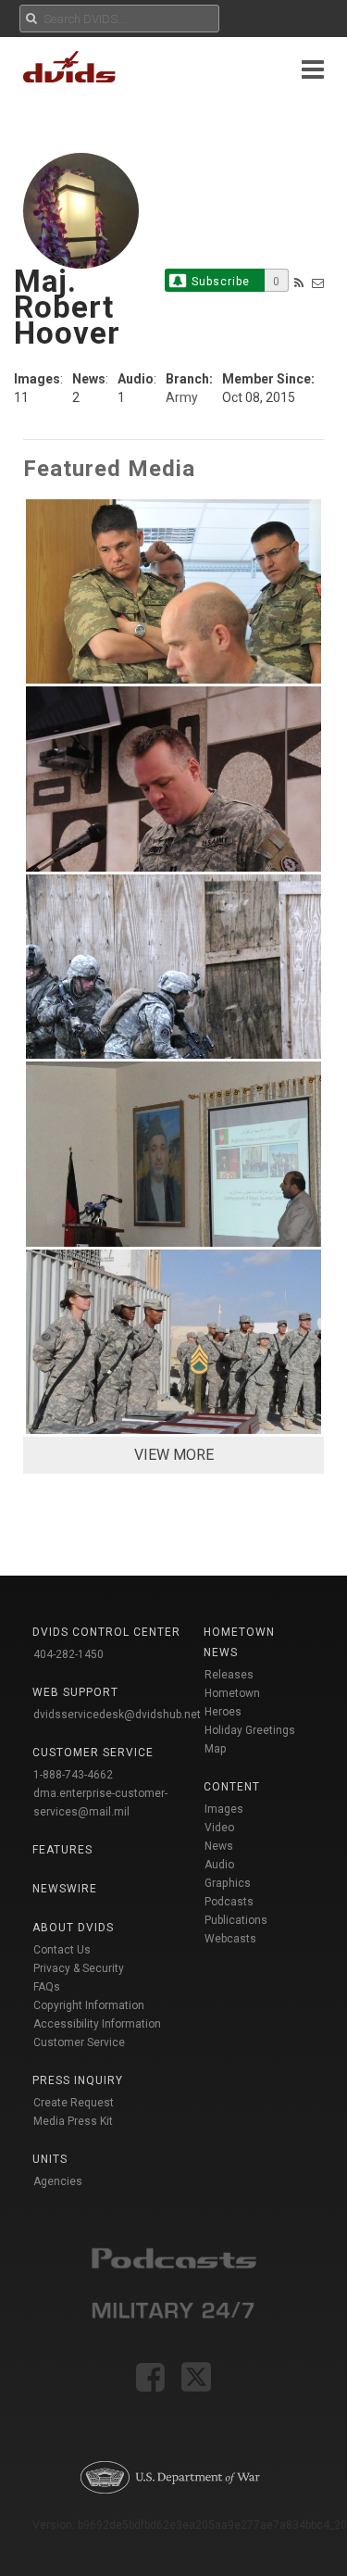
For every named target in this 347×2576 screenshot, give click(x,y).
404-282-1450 (68, 1654)
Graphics (228, 1883)
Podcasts (229, 1902)
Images (224, 1809)
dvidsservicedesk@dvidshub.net (117, 1715)
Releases (229, 1675)
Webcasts (230, 1939)
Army (182, 397)
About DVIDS (73, 1928)
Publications (236, 1920)
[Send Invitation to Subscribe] (318, 283)
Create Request (74, 2103)
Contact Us (62, 1950)
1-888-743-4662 (73, 1775)
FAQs (47, 1987)
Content (232, 1787)
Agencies (58, 2181)
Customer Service (79, 2042)
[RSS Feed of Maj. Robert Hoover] (299, 283)
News (219, 1846)
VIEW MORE (174, 1455)
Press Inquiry (78, 2080)
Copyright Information (89, 2005)
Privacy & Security (79, 1968)
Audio (219, 1865)
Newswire (65, 1889)
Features (62, 1850)
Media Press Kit (73, 2121)
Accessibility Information (97, 2024)
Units (50, 2159)
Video (219, 1828)
